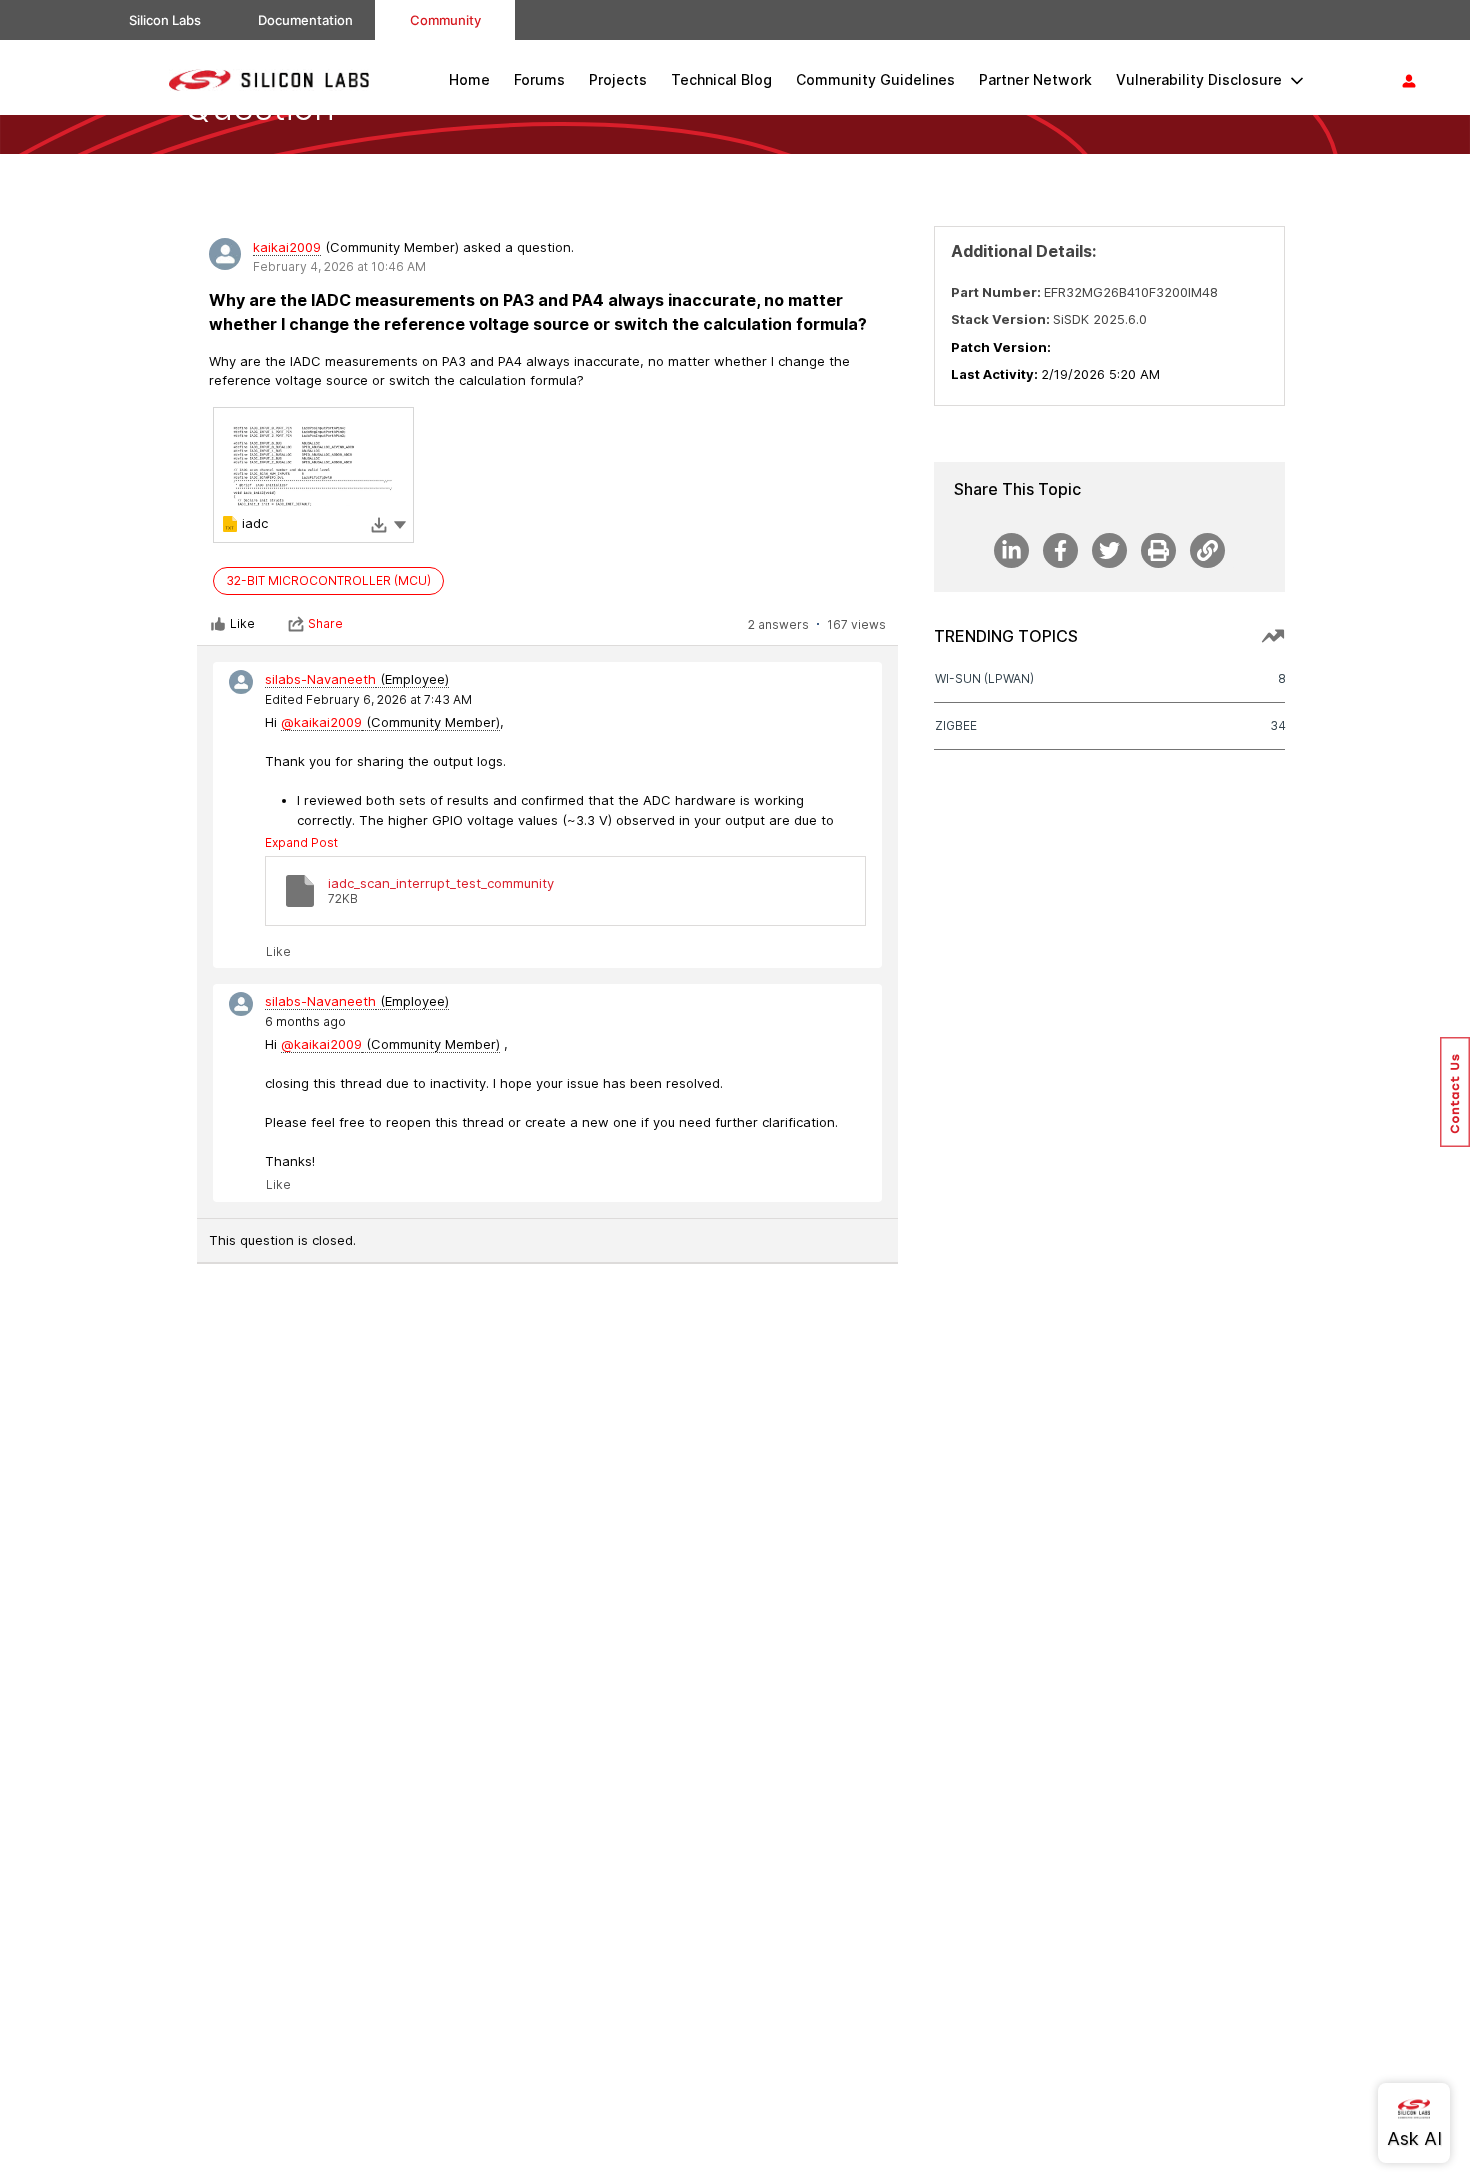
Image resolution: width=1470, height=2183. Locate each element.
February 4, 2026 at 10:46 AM (339, 266)
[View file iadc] (313, 475)
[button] (400, 524)
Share (325, 623)
